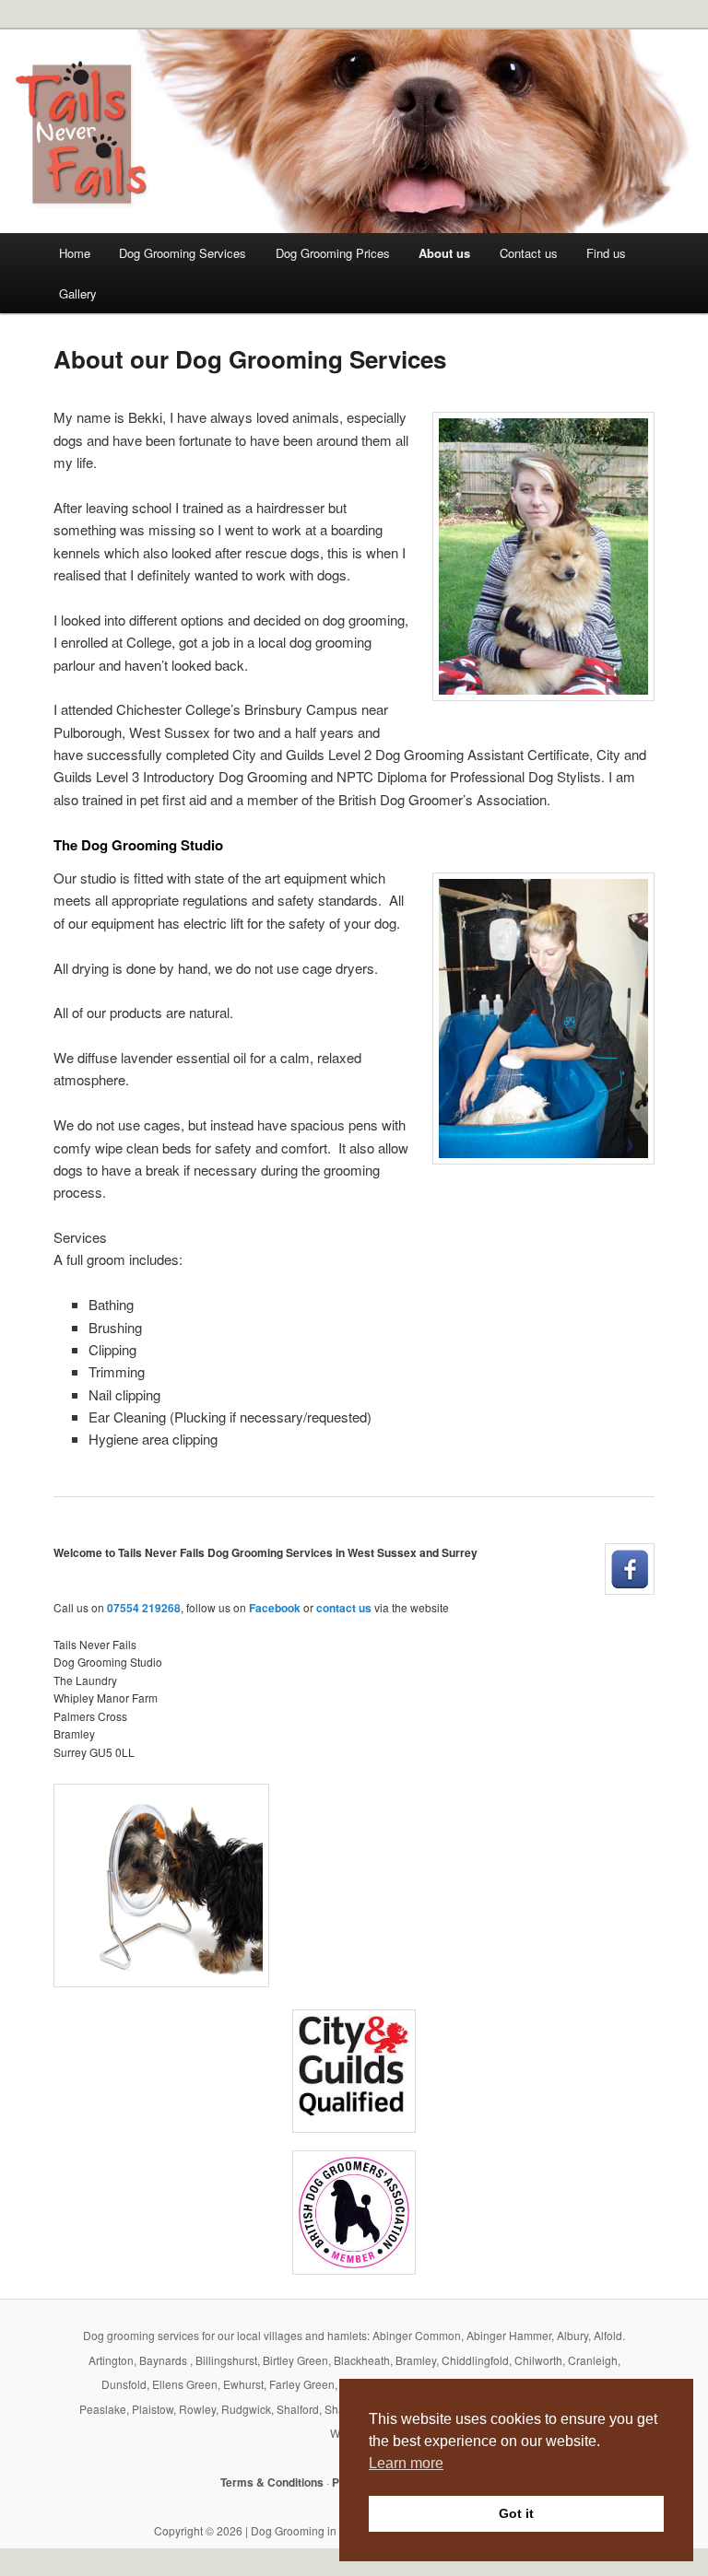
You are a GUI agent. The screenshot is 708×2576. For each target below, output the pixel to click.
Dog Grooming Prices (333, 253)
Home (75, 253)
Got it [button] (516, 2513)
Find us (606, 253)
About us (444, 253)
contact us (344, 1608)
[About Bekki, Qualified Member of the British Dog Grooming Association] (354, 2213)
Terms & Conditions (272, 2482)
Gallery (78, 293)
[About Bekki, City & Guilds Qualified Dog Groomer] (354, 2071)
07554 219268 (144, 1608)
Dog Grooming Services (183, 253)
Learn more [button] (406, 2463)
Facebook (275, 1608)
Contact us (529, 253)
